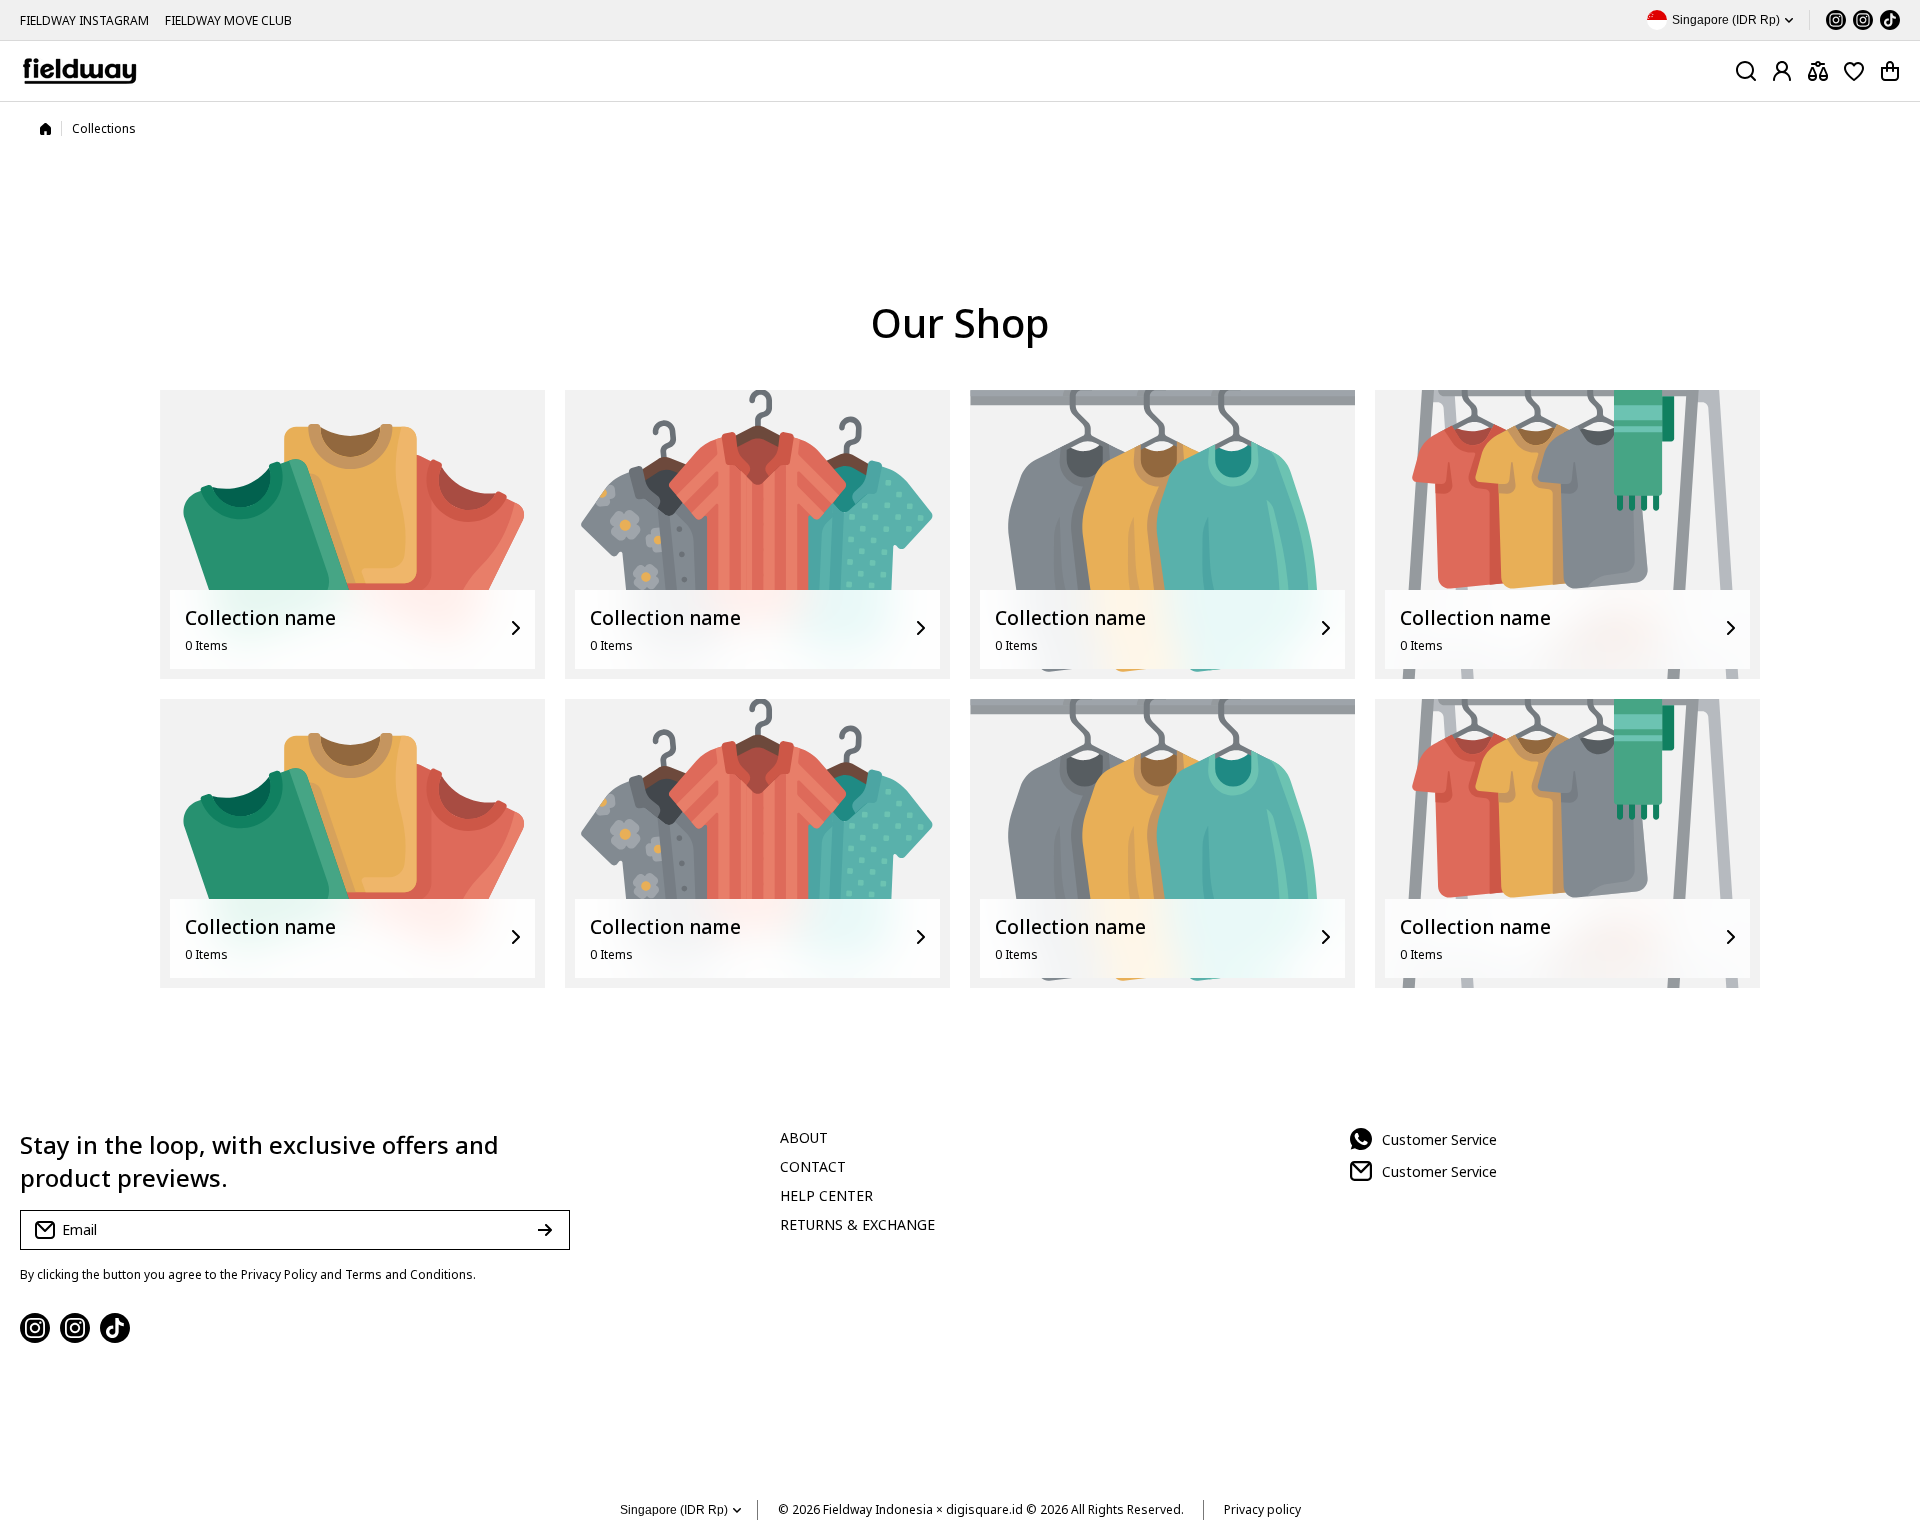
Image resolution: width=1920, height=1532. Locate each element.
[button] (1890, 71)
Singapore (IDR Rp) (674, 1510)
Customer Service (1439, 1139)
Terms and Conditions (409, 1274)
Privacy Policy (279, 1274)
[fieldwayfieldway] (80, 71)
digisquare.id (984, 1509)
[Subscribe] (545, 1230)
